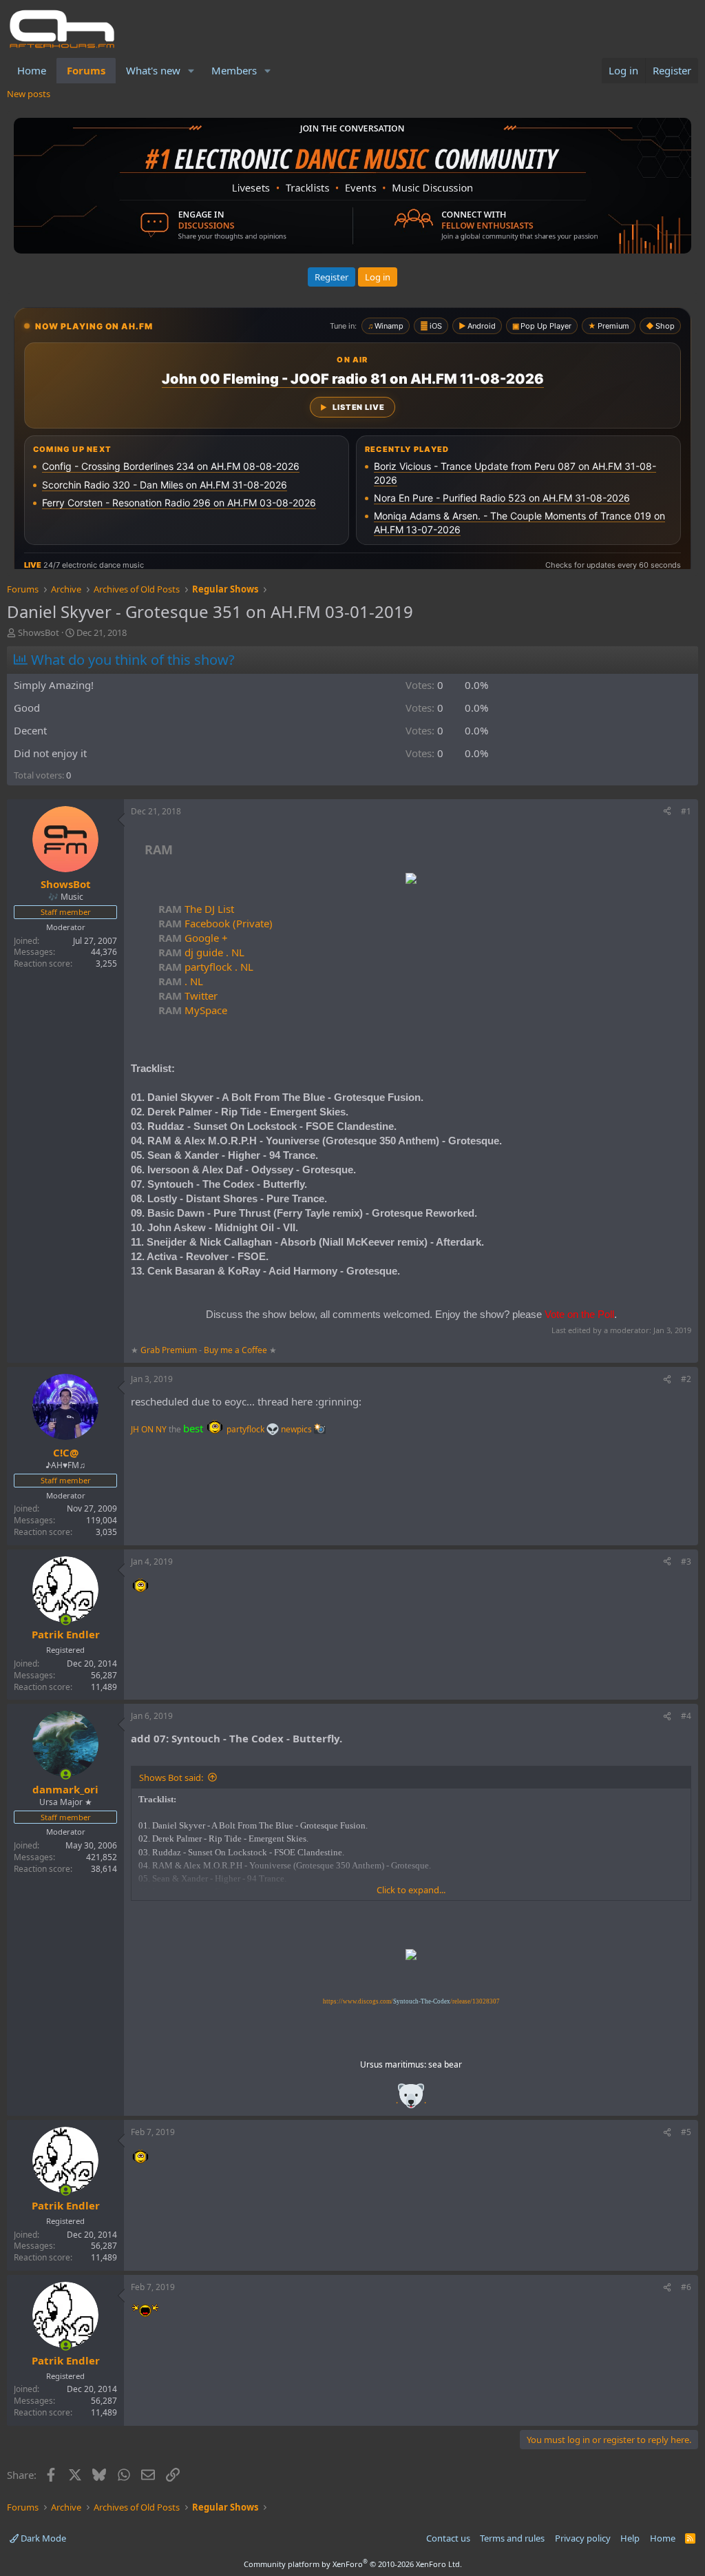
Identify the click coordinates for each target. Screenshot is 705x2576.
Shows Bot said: (171, 1778)
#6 (686, 2287)
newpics (297, 1429)
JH (135, 1429)
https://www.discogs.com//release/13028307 (411, 2001)
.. (411, 2100)
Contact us (448, 2538)
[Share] (667, 812)
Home (32, 70)
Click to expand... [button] (411, 1890)
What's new (153, 70)
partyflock (246, 1429)
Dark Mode (42, 2538)
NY (161, 1429)
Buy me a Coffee (235, 1350)
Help (630, 2538)
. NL (181, 981)
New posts (29, 94)
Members (234, 70)
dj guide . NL (201, 952)
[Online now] (66, 1620)
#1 (686, 811)
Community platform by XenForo (353, 2564)
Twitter (188, 996)
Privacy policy (583, 2538)
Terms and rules (512, 2538)
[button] (191, 71)
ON (147, 1429)
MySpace (193, 1010)
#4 (686, 1716)
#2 (686, 1379)
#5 (686, 2132)
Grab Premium (170, 1350)
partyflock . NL (206, 967)
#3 (686, 1562)
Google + (193, 938)
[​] (411, 880)
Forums (86, 70)
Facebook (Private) (215, 923)
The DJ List (196, 909)
